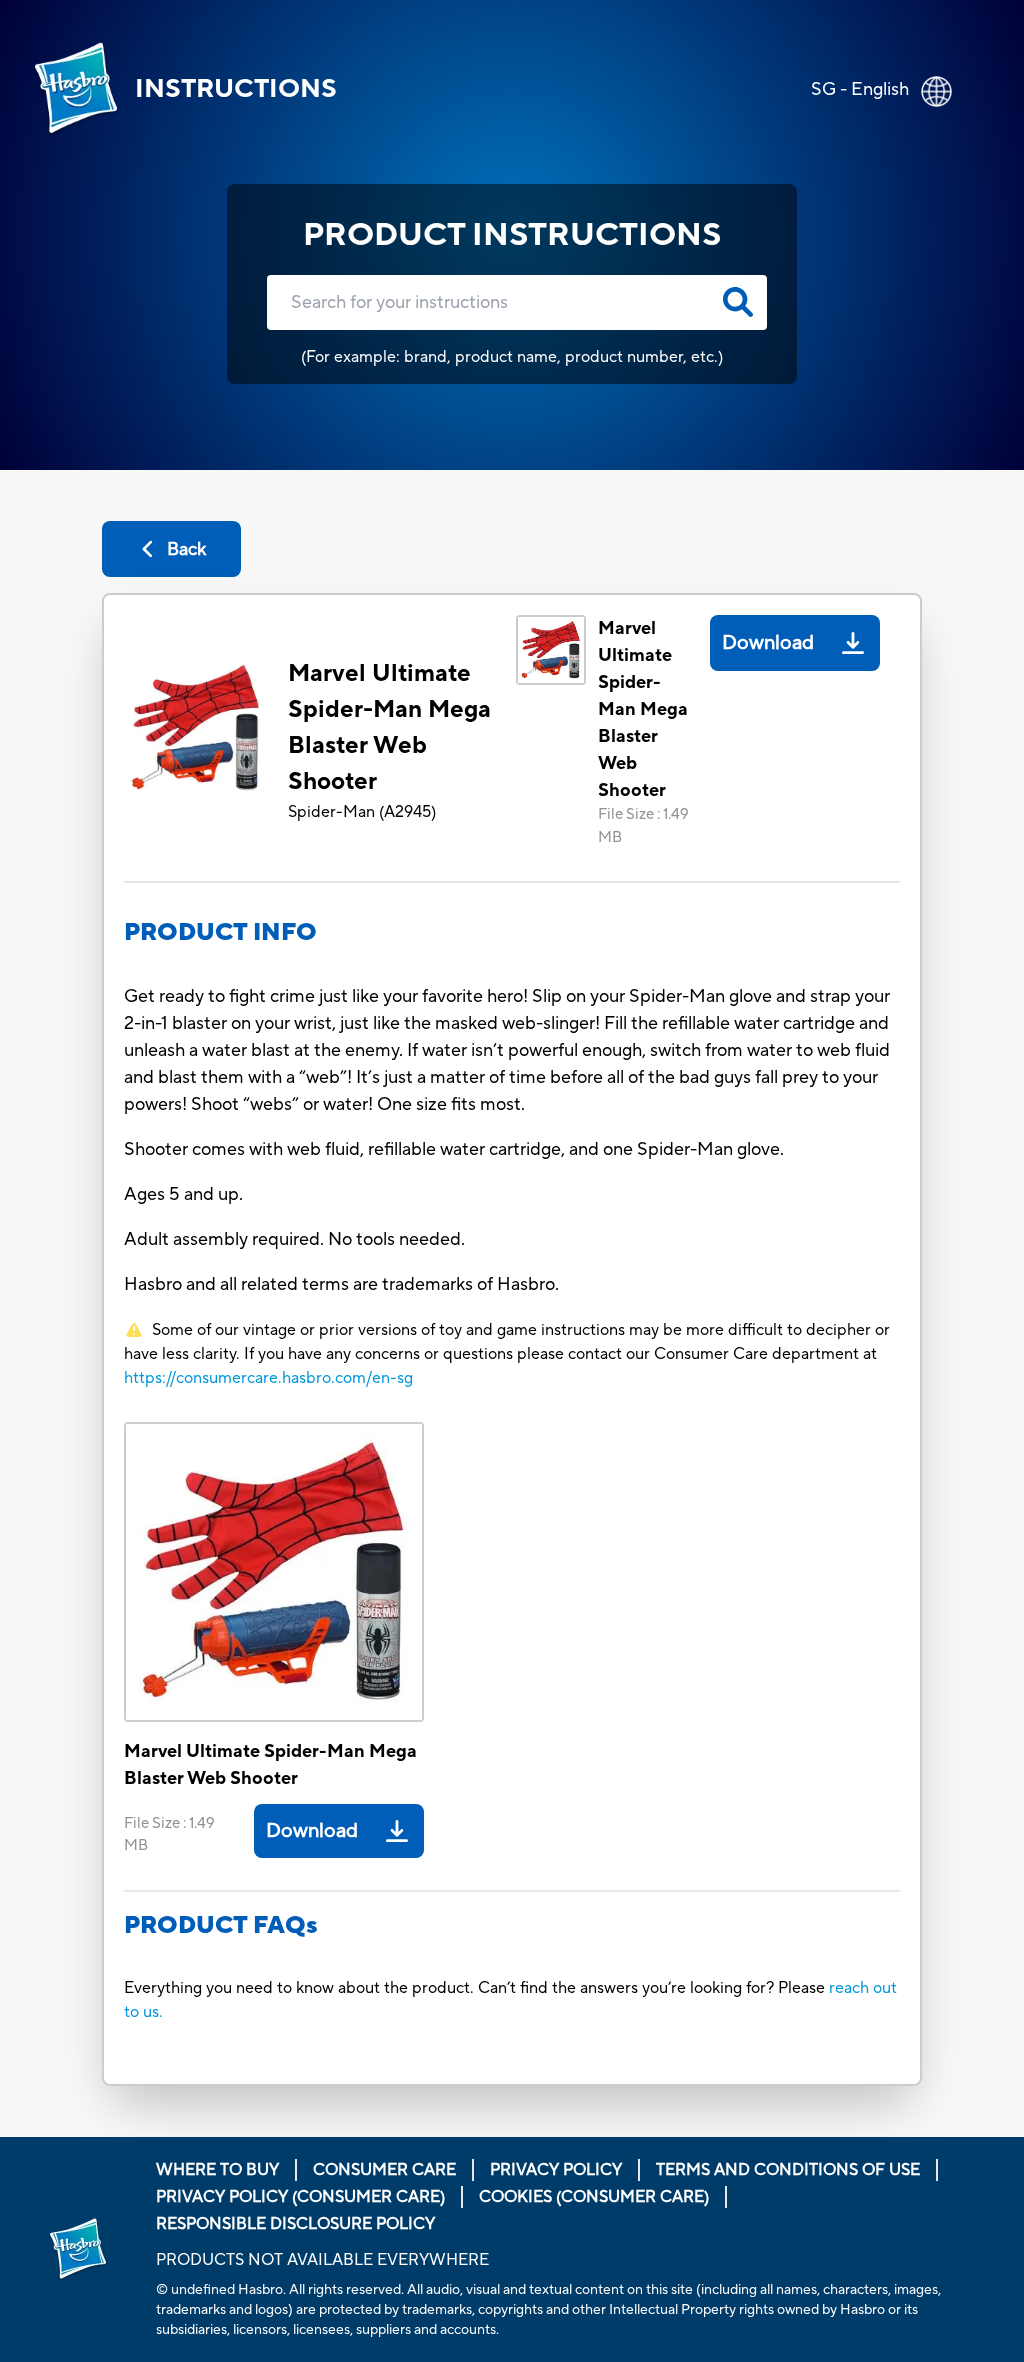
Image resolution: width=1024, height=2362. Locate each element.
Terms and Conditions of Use (788, 2170)
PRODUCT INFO (220, 932)
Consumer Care (384, 2170)
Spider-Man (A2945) (362, 812)
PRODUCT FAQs (221, 1925)
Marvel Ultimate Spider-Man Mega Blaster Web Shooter (389, 727)
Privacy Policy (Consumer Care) (300, 2197)
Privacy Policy (556, 2170)
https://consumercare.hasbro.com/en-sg (268, 1378)
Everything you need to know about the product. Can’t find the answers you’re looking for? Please (476, 1988)
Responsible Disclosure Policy (295, 2224)
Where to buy (217, 2170)
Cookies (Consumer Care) (594, 2197)
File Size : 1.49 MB (643, 826)
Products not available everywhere (322, 2260)
